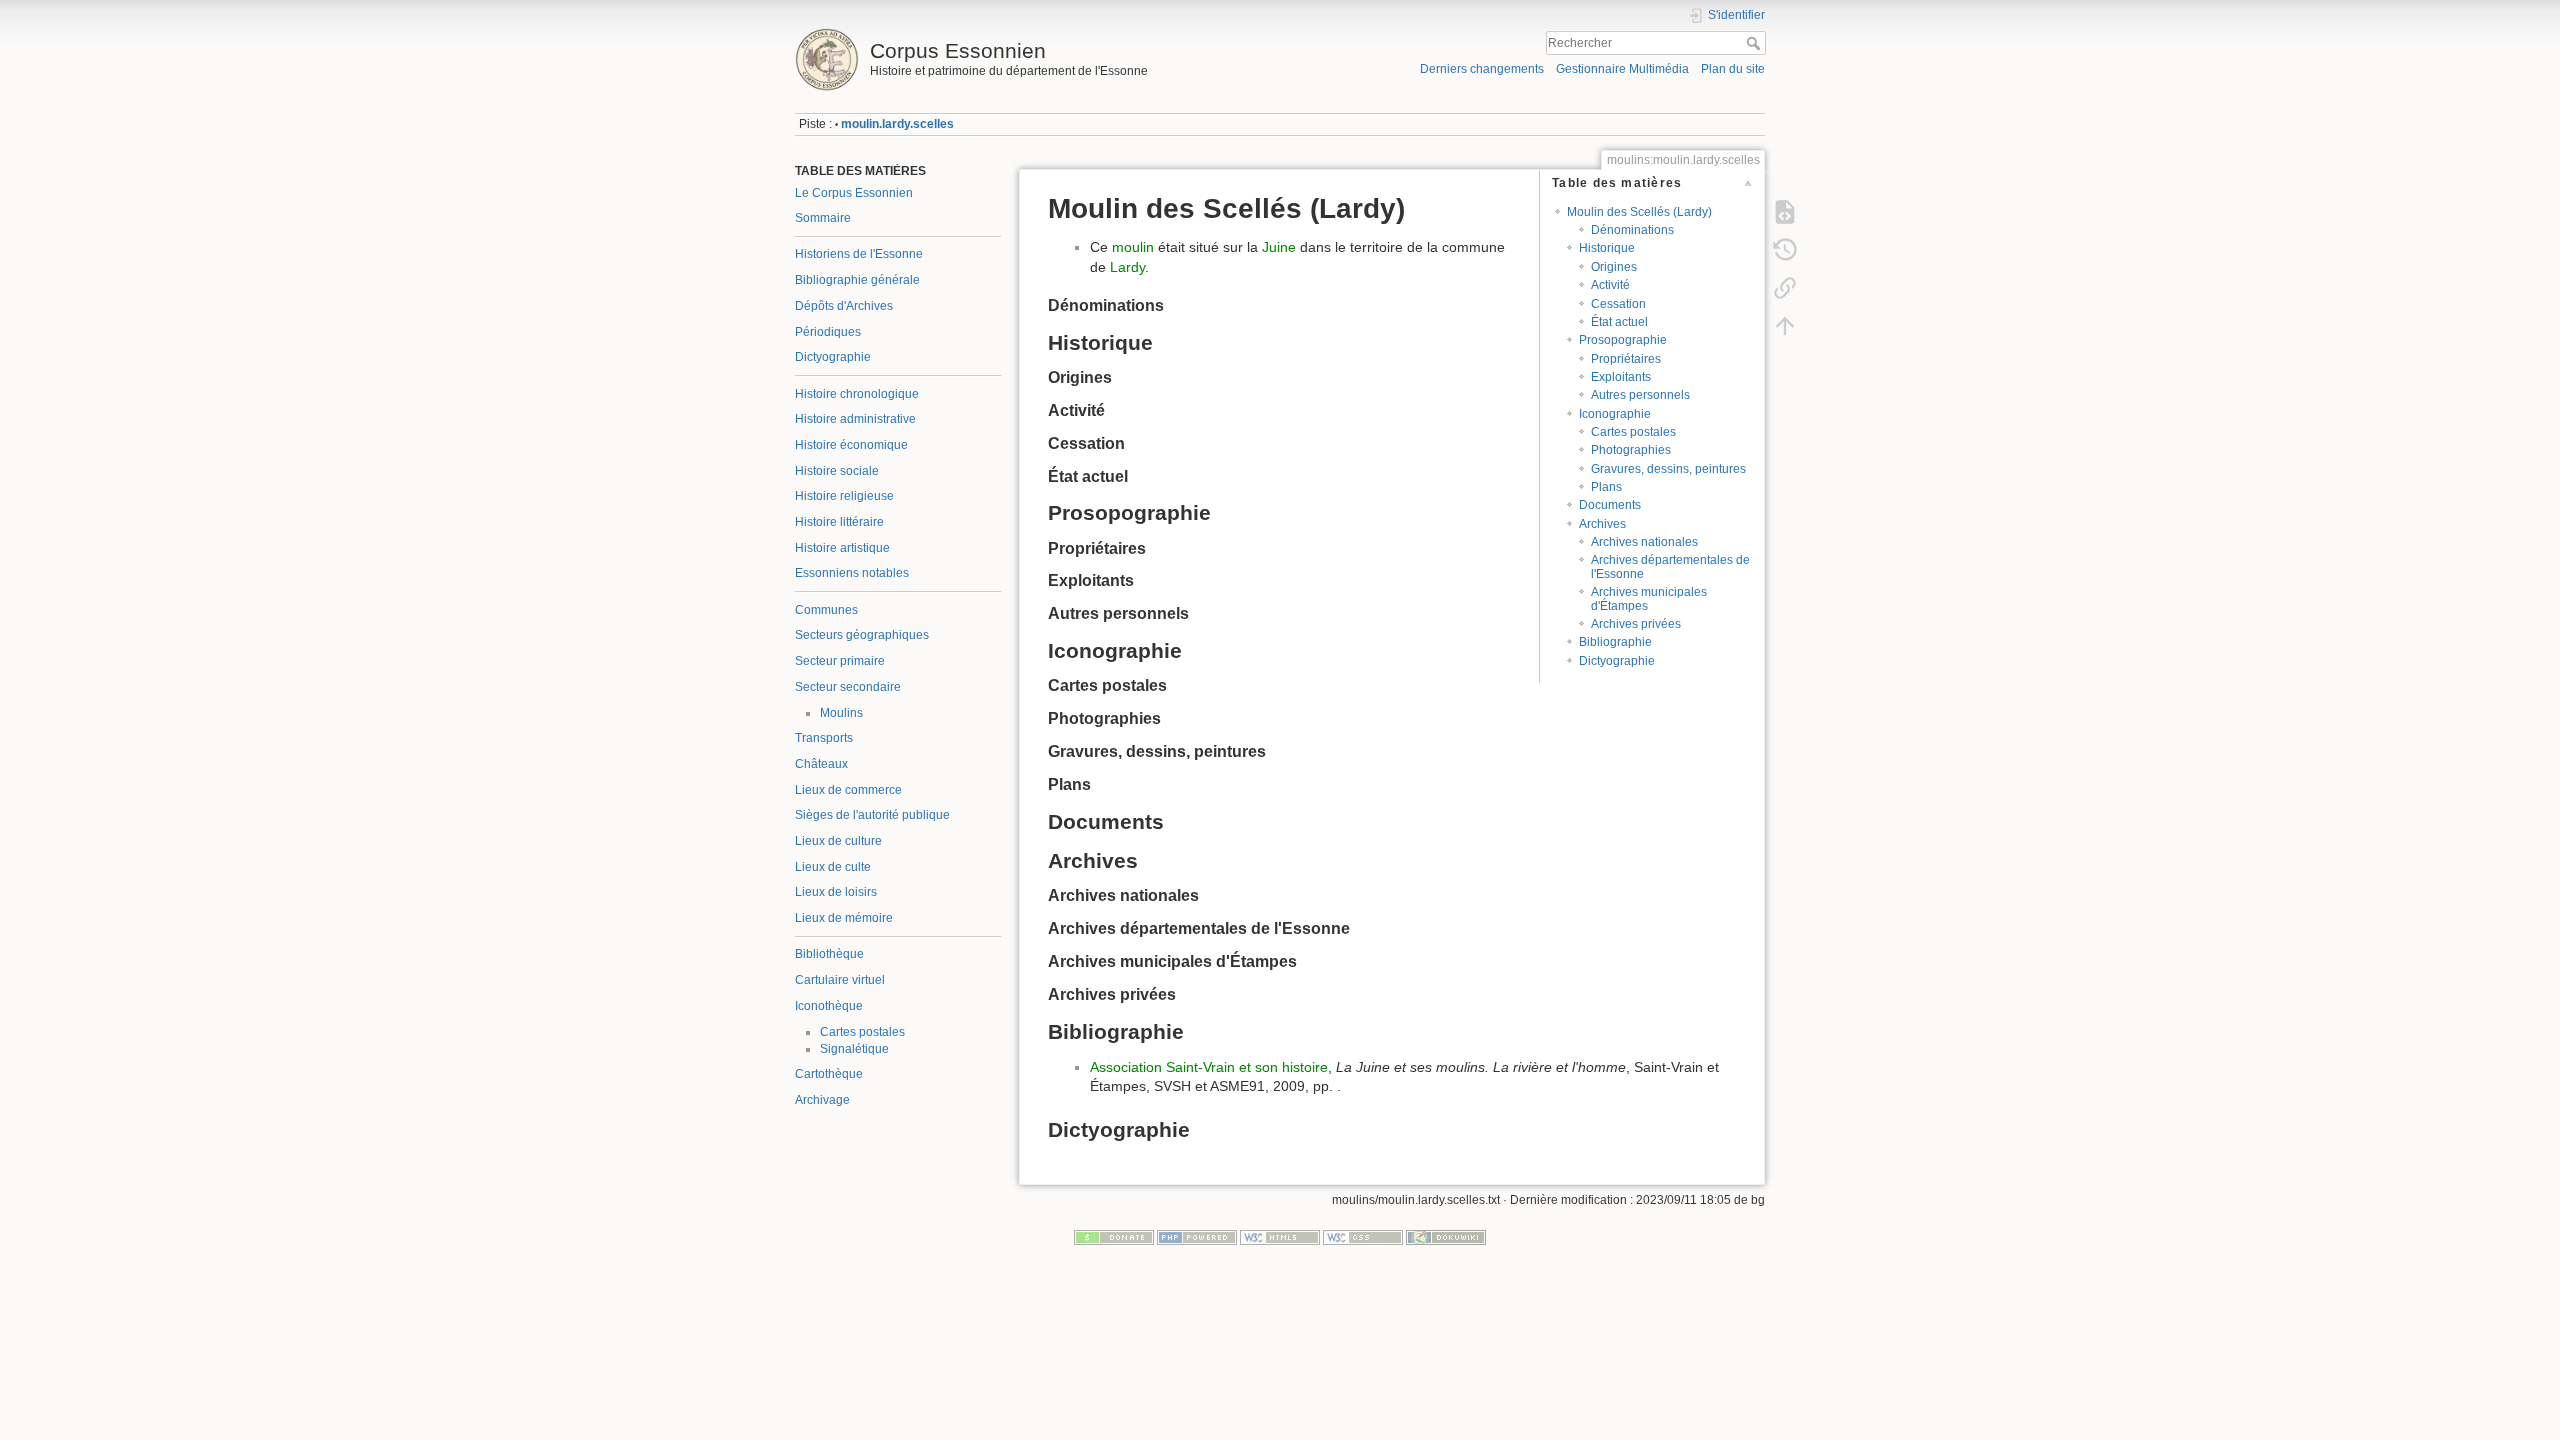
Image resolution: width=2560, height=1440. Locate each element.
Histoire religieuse (844, 496)
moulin (1133, 247)
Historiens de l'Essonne (859, 254)
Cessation (1618, 304)
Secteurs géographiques (862, 635)
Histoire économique (851, 445)
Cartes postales (862, 1032)
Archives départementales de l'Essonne (1670, 566)
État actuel (1619, 322)
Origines (1614, 267)
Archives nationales (1644, 542)
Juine (1279, 247)
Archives (1602, 524)
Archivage (822, 1100)
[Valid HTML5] (1280, 1237)
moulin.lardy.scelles (897, 124)
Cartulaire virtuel (840, 980)
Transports (824, 738)
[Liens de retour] (1785, 288)
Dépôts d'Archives (844, 306)
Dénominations (1632, 230)
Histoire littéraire (839, 522)
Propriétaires (1626, 359)
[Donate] (1114, 1237)
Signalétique (854, 1049)
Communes (826, 610)
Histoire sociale (837, 471)
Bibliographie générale (857, 280)
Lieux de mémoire (844, 918)
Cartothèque (829, 1074)
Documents (1610, 505)
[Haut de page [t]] (1785, 326)
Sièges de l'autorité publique (872, 815)
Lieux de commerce (848, 790)
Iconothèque (829, 1006)
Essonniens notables (852, 573)
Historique (1607, 248)
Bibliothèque (829, 954)
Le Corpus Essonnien (854, 193)
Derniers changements (1482, 69)
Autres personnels (1640, 395)
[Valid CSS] (1363, 1237)
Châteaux (821, 764)
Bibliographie (1615, 642)
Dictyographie (833, 357)
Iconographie (1615, 414)
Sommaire (823, 218)
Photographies (1631, 450)
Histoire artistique (842, 548)
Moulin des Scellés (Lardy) (1639, 212)
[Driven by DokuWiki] (1446, 1237)
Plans (1606, 487)
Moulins (841, 713)
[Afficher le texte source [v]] (1785, 212)
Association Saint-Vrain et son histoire (1209, 1067)
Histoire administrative (855, 419)
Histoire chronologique (857, 394)
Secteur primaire (840, 661)
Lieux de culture (838, 841)
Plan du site (1733, 69)
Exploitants (1621, 377)
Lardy (1127, 267)
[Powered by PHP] (1197, 1237)
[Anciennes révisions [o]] (1785, 250)
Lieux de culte (833, 867)
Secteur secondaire (848, 687)
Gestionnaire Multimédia (1622, 69)
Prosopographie (1623, 340)
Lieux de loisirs (836, 892)
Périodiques (828, 332)
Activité (1610, 285)
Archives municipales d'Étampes (1649, 598)
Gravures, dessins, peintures (1668, 469)
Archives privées (1636, 624)
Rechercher (1755, 43)
